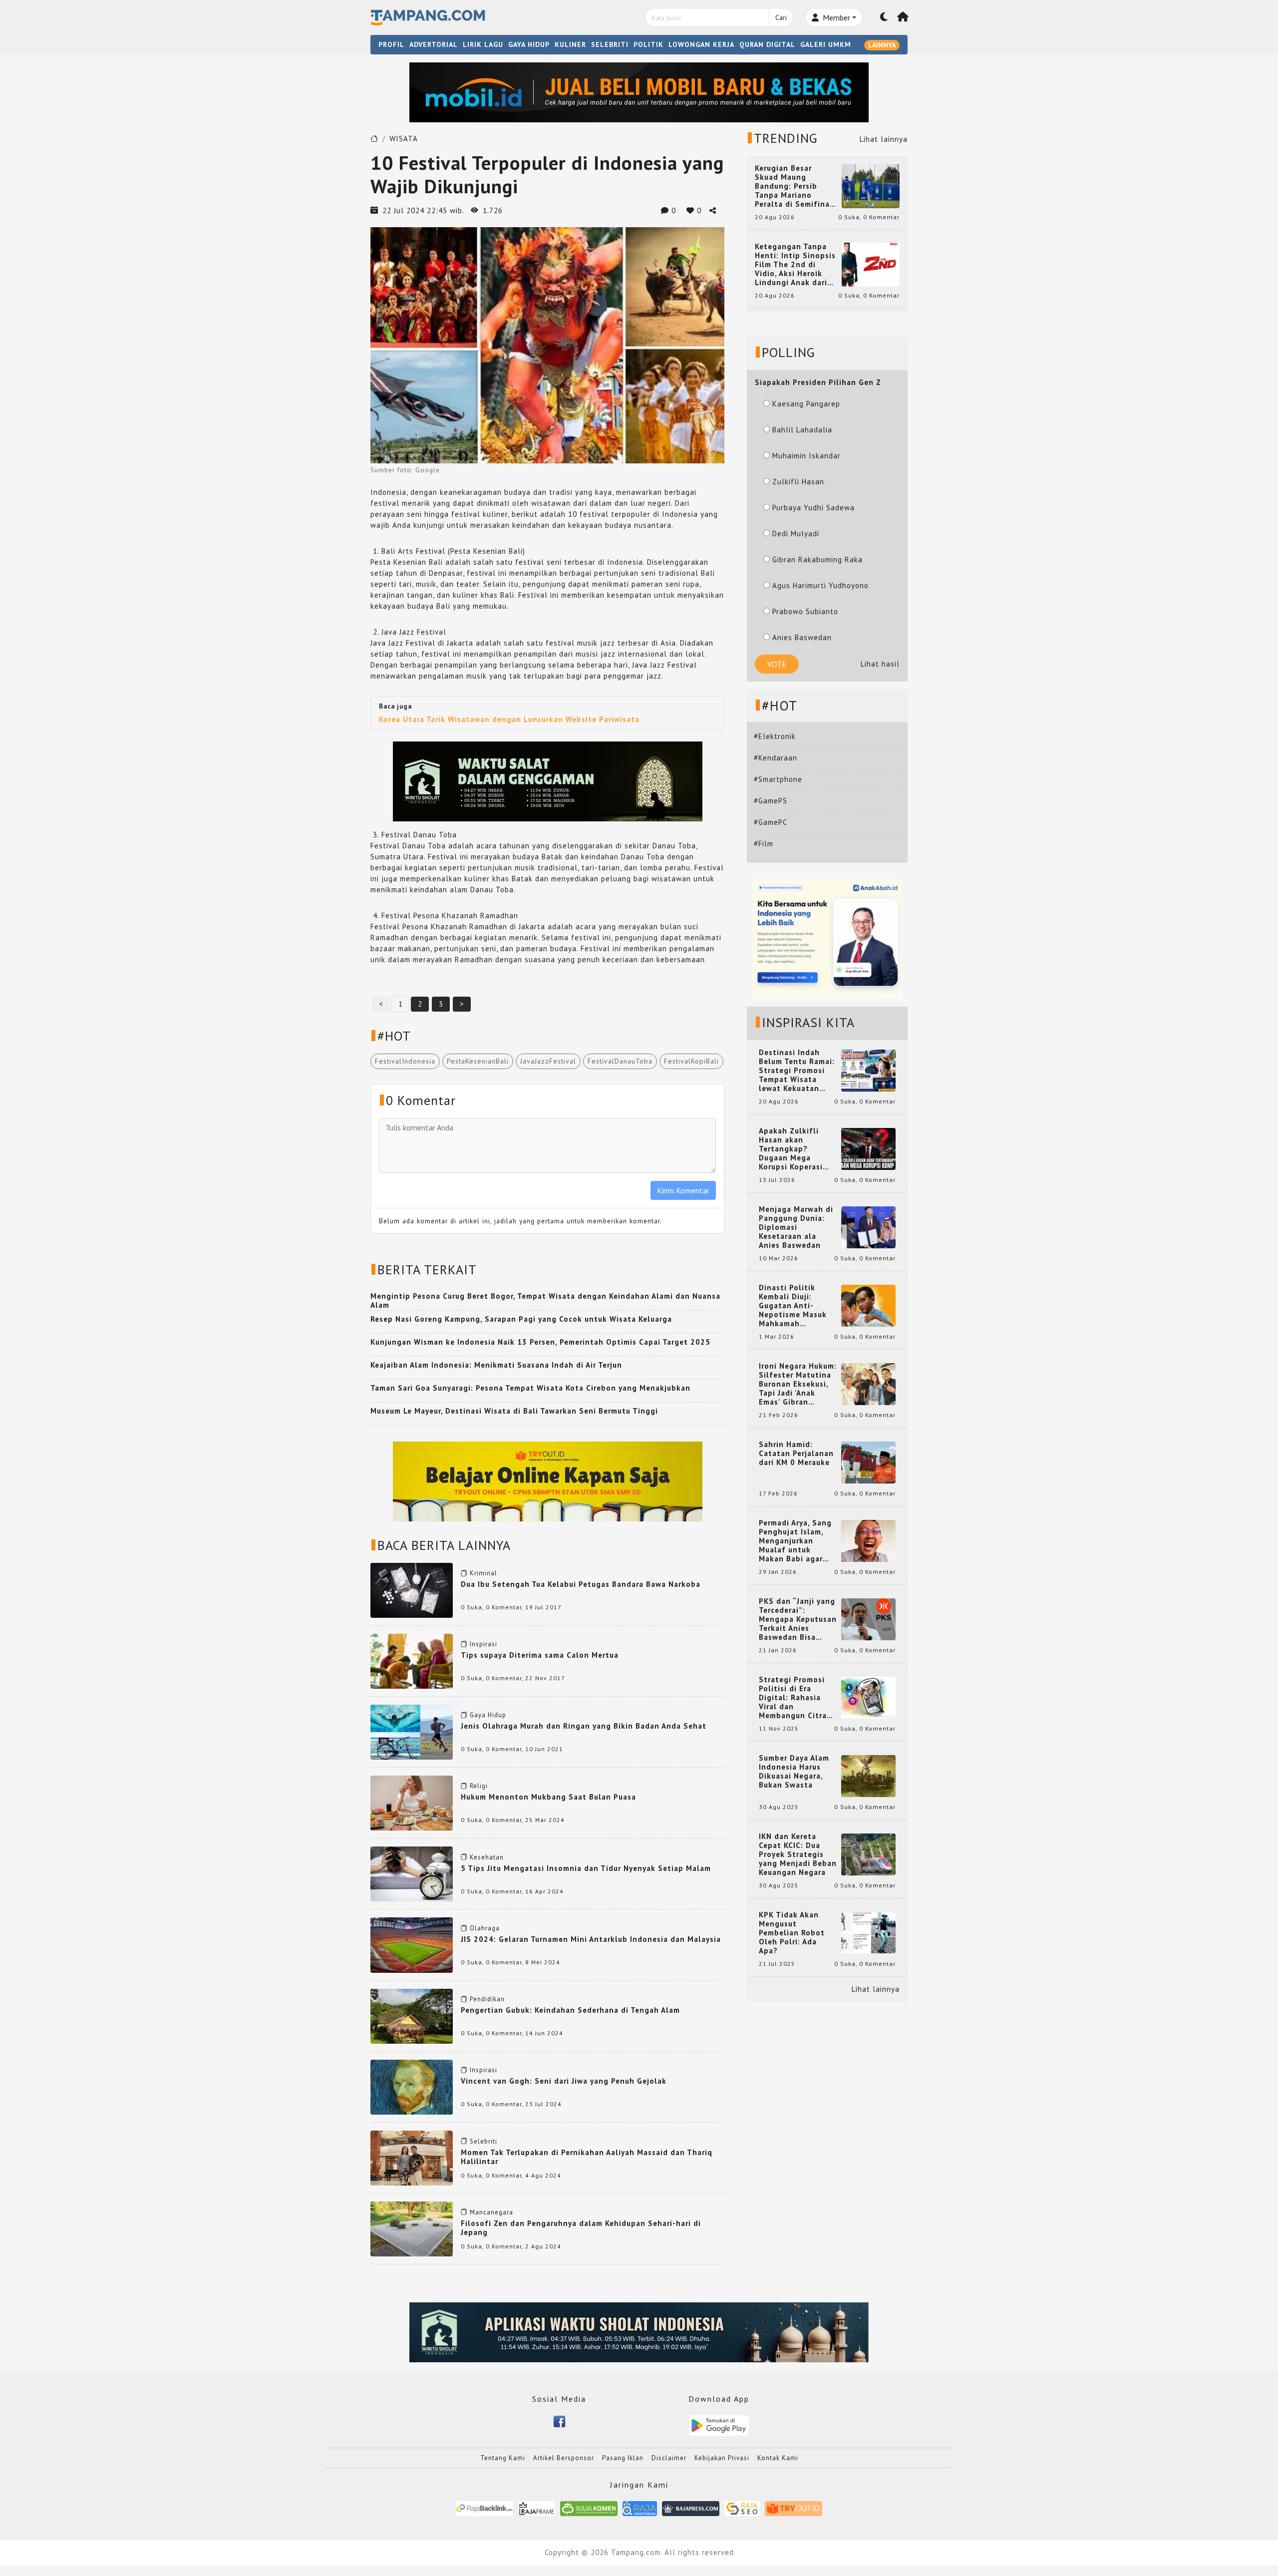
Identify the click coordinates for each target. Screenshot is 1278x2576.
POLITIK (648, 44)
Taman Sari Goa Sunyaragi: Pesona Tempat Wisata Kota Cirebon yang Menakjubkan (530, 1388)
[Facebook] (559, 2421)
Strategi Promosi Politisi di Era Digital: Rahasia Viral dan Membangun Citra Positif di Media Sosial (793, 1698)
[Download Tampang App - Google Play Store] (719, 2424)
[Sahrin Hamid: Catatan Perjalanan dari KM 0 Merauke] (868, 1462)
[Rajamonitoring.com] (640, 2508)
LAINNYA (882, 45)
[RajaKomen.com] (589, 2508)
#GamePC (771, 822)
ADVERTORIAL (434, 44)
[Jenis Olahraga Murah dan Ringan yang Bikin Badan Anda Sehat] (412, 1731)
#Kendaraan (776, 758)
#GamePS (771, 801)
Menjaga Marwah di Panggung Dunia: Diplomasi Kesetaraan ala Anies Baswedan (796, 1227)
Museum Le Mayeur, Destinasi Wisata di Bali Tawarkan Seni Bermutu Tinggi (514, 1411)
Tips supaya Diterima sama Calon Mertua (540, 1655)
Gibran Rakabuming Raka (817, 559)
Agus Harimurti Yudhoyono (820, 585)
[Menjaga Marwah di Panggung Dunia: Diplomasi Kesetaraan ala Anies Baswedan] (868, 1227)
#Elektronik (775, 736)
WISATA (404, 139)
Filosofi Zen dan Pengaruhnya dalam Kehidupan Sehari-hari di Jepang (581, 2228)
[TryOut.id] (794, 2508)
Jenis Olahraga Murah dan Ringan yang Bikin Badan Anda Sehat (584, 1726)
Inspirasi (483, 1644)
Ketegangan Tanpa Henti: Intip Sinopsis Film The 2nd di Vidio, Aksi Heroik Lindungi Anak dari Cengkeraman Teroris (795, 265)
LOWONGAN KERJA (701, 44)
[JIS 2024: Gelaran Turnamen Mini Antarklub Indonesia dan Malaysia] (412, 1944)
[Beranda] (903, 17)
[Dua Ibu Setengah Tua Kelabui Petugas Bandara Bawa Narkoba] (412, 1590)
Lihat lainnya (884, 139)
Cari (781, 17)
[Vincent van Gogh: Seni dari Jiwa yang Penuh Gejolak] (412, 2086)
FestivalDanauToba (620, 1061)
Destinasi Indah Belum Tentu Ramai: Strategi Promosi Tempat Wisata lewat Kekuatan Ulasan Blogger (797, 1071)
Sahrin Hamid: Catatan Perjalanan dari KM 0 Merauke (796, 1454)
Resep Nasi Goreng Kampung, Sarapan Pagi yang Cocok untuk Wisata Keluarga (521, 1319)
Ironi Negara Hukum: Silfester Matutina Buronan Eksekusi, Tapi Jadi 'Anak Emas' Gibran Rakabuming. (798, 1384)
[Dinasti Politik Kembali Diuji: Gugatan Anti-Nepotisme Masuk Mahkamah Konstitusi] (868, 1305)
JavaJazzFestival (548, 1061)
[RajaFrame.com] (537, 2508)
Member (835, 17)
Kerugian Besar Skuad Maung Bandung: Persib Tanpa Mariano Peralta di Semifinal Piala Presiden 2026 (794, 186)
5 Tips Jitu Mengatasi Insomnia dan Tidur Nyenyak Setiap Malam (586, 1868)
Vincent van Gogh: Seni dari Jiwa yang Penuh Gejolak (564, 2081)
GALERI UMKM (826, 44)
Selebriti (483, 2141)
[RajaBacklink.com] (484, 2508)
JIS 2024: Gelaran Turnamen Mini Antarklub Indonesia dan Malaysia (591, 1939)
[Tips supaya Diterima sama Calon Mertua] (412, 1660)
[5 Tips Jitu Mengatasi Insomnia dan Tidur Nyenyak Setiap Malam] (412, 1873)
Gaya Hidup (488, 1715)
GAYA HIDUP (529, 44)
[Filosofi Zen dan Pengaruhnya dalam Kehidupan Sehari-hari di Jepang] (412, 2228)
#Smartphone (778, 779)
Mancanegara (491, 2212)
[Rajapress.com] (691, 2508)
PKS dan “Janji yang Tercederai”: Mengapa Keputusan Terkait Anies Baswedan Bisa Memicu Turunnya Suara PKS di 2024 (798, 1619)
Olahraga (485, 1928)
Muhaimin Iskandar (806, 456)
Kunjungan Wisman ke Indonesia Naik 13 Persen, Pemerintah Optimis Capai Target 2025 (540, 1342)
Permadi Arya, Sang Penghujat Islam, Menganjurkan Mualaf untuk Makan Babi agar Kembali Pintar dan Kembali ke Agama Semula (796, 1541)
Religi (479, 1786)
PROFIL (391, 44)
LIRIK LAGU (483, 44)
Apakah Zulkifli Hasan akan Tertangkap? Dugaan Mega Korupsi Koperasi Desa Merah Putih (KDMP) (793, 1149)
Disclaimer (669, 2458)
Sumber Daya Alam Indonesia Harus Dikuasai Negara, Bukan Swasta (794, 1772)
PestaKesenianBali (478, 1061)
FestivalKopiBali (691, 1061)
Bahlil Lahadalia (802, 430)
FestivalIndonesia (405, 1061)
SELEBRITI (610, 44)
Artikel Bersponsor (564, 2458)
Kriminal (483, 1573)
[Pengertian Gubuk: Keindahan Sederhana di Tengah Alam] (412, 2015)
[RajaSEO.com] (742, 2508)
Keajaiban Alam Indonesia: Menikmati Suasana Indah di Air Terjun (496, 1365)
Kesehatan (487, 1857)
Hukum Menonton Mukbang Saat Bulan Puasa (548, 1797)
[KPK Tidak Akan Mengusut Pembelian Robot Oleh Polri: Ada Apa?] (868, 1932)
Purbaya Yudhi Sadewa (813, 508)
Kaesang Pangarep (806, 404)
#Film (764, 844)
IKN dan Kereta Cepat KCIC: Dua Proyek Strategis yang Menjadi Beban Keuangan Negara (798, 1854)
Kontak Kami (778, 2458)
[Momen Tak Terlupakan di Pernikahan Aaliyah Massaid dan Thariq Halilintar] (412, 2157)
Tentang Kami (503, 2458)
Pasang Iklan (623, 2458)
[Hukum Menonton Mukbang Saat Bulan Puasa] (412, 1802)
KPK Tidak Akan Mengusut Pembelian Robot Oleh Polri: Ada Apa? (792, 1933)
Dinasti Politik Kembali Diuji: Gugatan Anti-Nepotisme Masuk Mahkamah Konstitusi (793, 1306)
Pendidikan (487, 1999)
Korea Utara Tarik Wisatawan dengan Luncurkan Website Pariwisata (509, 719)
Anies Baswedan (802, 637)
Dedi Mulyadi (796, 534)
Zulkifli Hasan (798, 482)
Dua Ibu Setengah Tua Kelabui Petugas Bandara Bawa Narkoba (581, 1584)
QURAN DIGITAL (767, 44)
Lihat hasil (880, 664)
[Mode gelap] (884, 17)
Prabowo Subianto (805, 611)
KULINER (570, 44)
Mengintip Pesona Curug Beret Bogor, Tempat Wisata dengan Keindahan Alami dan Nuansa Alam (545, 1300)
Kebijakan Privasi (722, 2458)
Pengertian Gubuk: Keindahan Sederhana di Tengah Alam (570, 2010)
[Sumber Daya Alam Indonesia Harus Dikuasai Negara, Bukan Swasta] (868, 1775)
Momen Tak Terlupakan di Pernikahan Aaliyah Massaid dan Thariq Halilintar (587, 2157)
